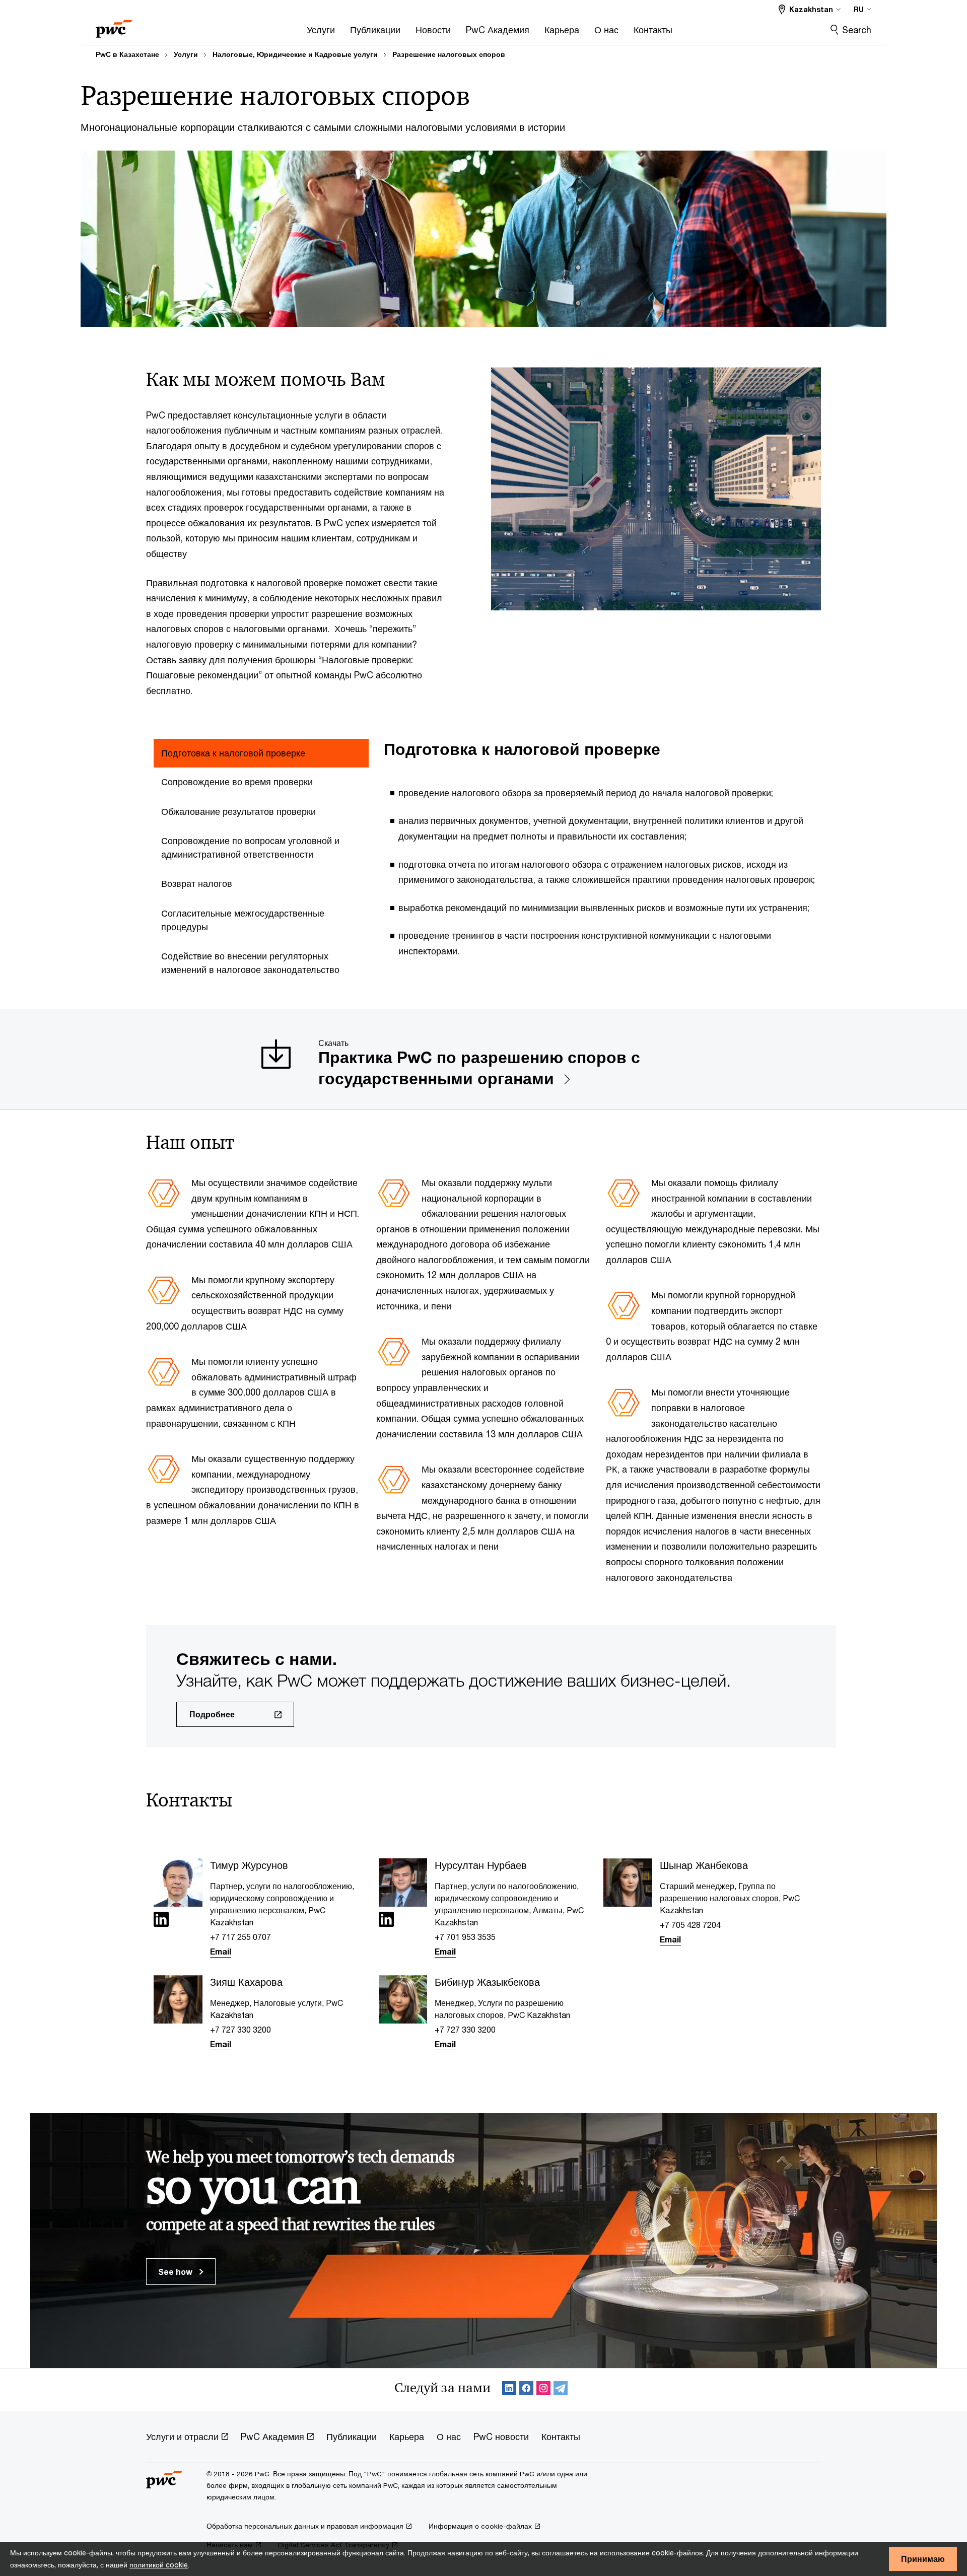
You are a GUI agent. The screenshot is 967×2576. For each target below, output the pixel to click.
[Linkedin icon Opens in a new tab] (161, 1921)
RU (859, 9)
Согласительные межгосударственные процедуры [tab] (243, 920)
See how (176, 2272)
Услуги (186, 54)
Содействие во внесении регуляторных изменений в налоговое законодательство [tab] (250, 963)
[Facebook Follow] (526, 2390)
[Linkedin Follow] (509, 2390)
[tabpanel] (606, 855)
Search (857, 30)
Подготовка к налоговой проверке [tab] (233, 753)
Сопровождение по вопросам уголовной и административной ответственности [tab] (250, 847)
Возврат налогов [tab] (197, 883)
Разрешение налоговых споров (449, 54)
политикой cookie (159, 2565)
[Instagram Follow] (543, 2390)
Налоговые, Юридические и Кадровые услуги (295, 54)
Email (221, 1951)
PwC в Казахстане (127, 54)
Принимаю (923, 2559)
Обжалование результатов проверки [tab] (238, 811)
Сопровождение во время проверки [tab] (237, 782)
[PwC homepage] (114, 25)
